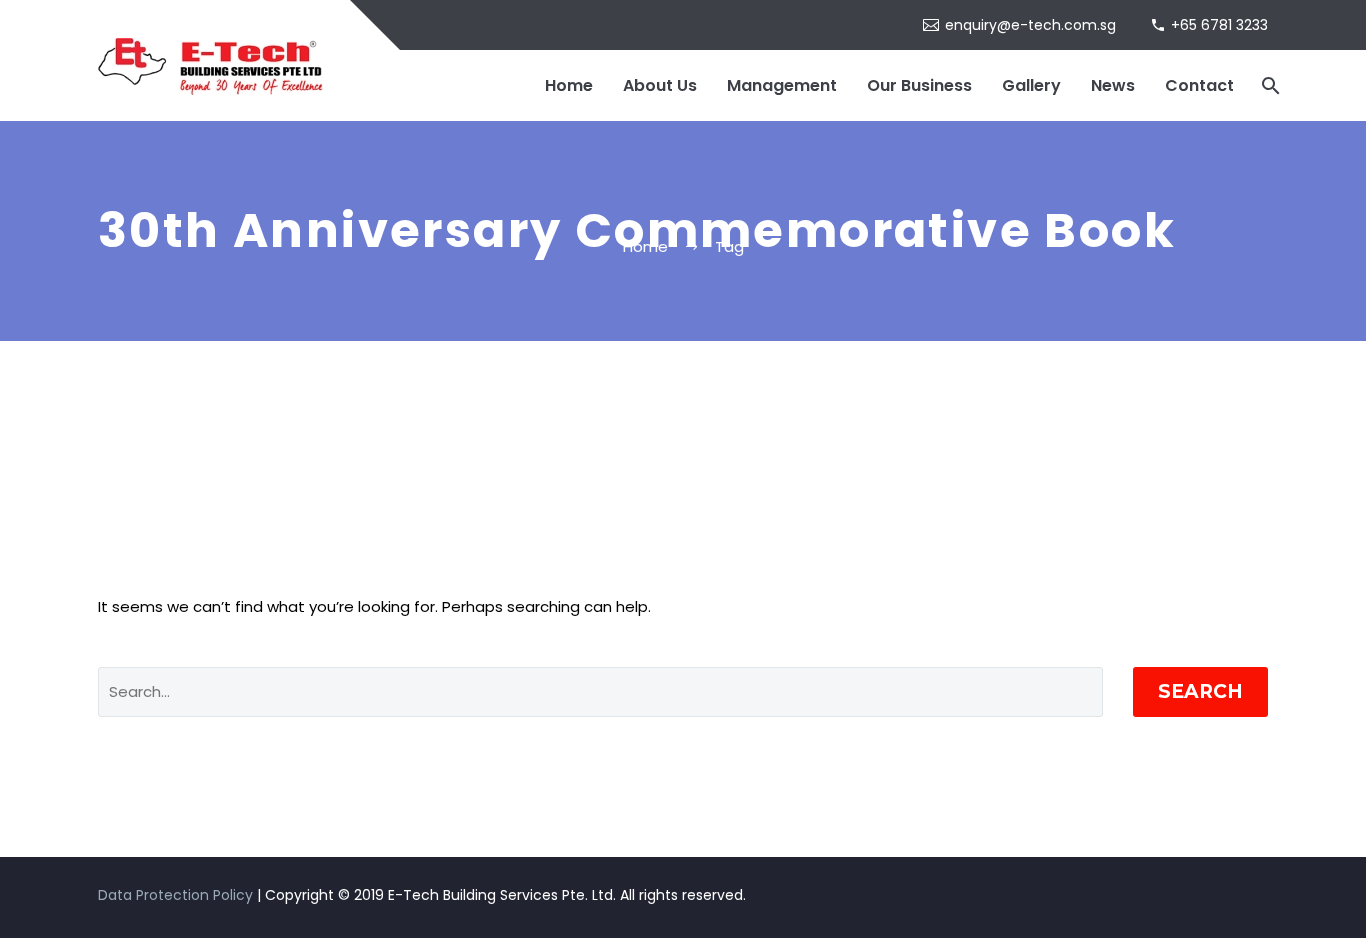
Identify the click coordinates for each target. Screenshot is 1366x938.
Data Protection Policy (175, 895)
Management (782, 85)
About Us (660, 85)
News (1113, 85)
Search (1200, 691)
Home (569, 85)
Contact (1199, 85)
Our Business (919, 85)
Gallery (1031, 85)
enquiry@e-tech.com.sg (1030, 25)
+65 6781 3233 (1219, 25)
